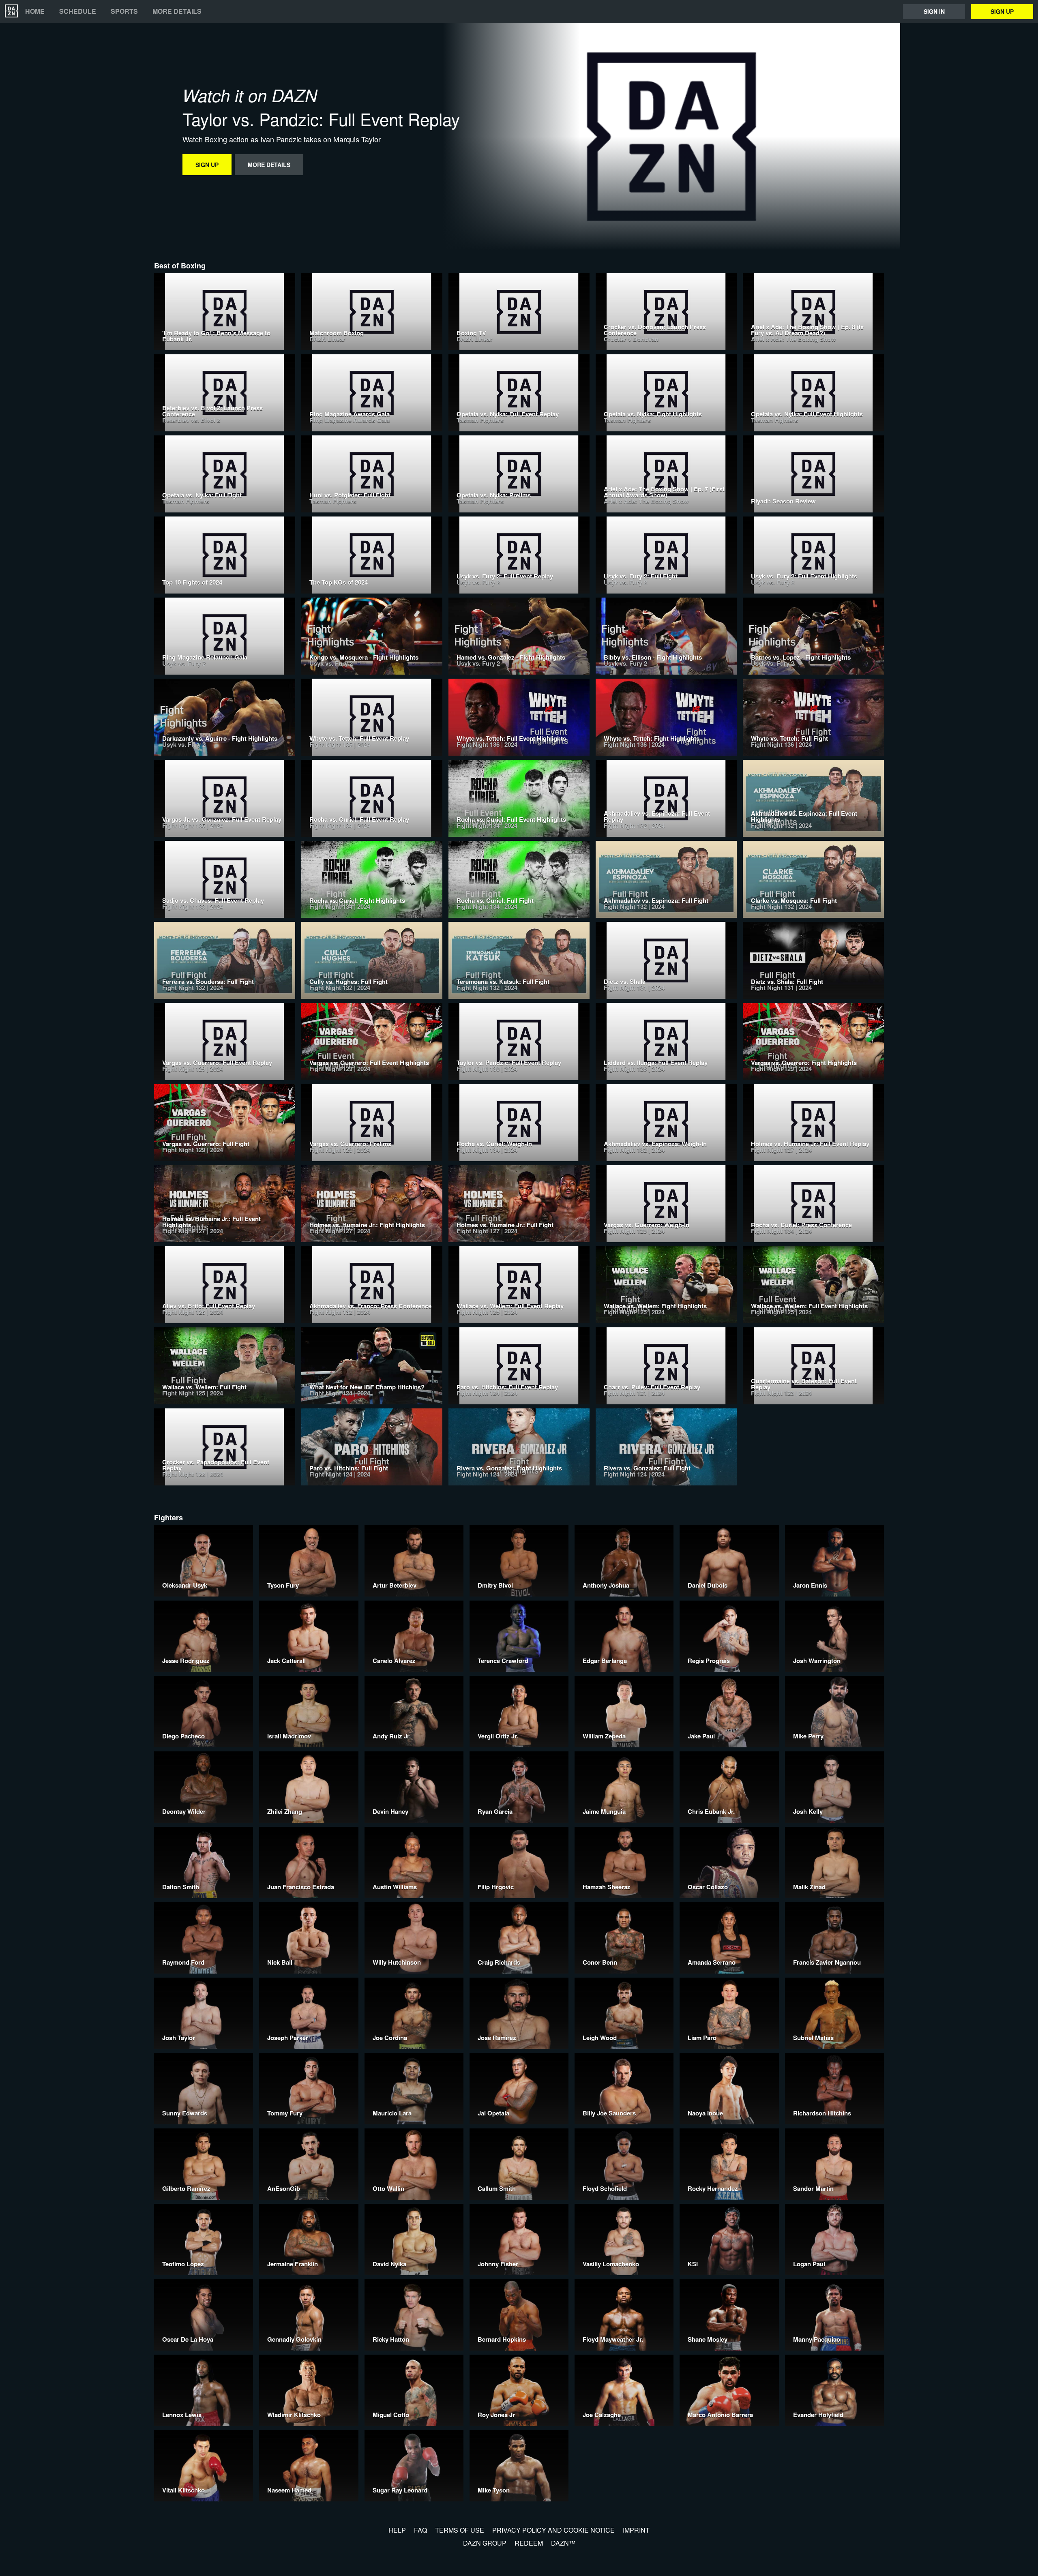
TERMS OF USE (460, 2530)
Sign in (934, 11)
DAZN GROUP (485, 2543)
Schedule (78, 11)
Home (35, 11)
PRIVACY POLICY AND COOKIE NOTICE (553, 2530)
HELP (397, 2530)
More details (177, 11)
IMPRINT (636, 2530)
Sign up (1002, 11)
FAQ (420, 2530)
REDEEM (529, 2543)
